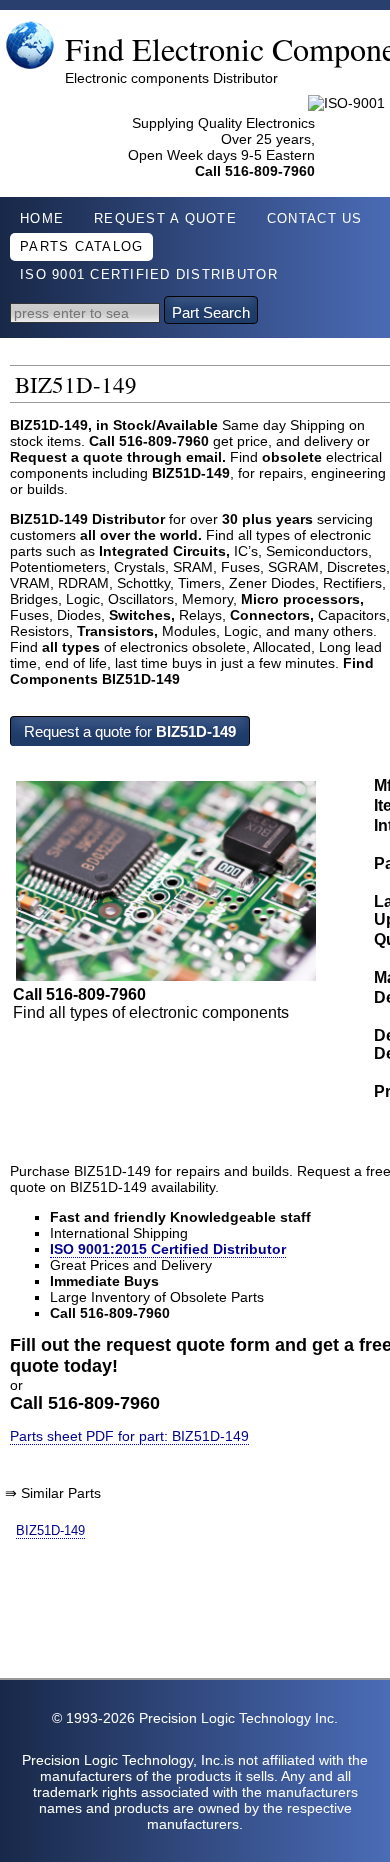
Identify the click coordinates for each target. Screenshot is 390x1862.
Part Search (211, 312)
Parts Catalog (81, 247)
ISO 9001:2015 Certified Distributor (168, 1249)
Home (42, 219)
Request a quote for (130, 731)
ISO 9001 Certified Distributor (149, 275)
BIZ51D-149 (50, 1530)
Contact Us (315, 219)
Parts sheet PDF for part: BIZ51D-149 (129, 1436)
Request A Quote (165, 219)
